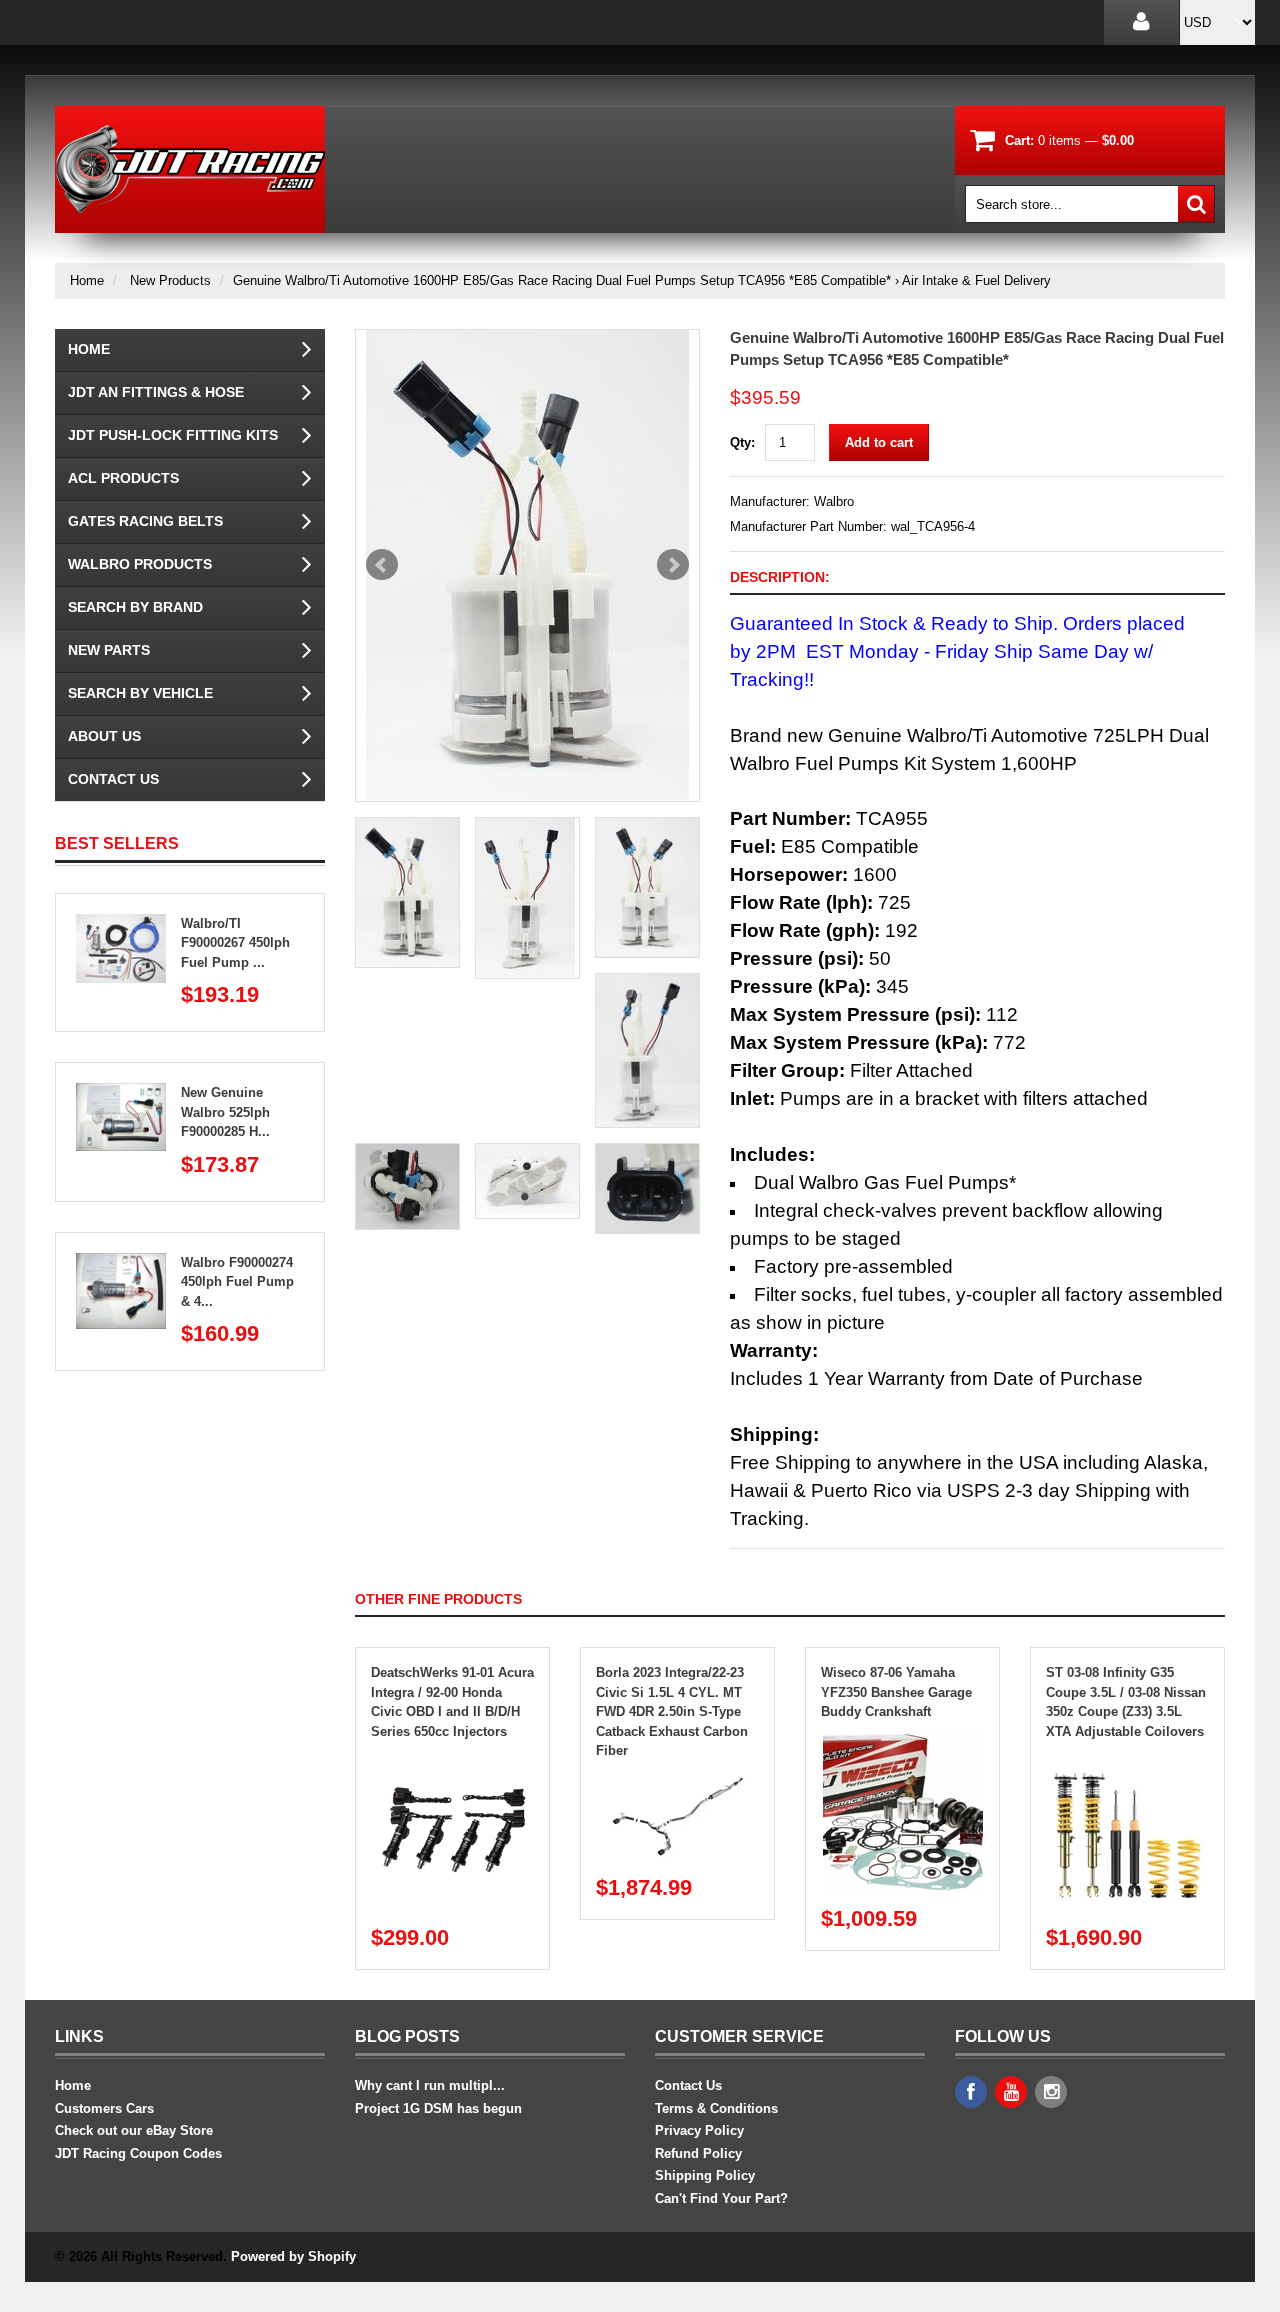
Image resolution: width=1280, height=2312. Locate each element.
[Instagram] (1051, 2092)
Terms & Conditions (716, 2108)
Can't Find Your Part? (721, 2198)
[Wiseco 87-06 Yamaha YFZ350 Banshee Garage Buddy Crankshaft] (903, 1741)
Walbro (834, 501)
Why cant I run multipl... (430, 2085)
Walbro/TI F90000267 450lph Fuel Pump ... (235, 943)
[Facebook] (971, 2092)
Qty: (742, 442)
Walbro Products (140, 564)
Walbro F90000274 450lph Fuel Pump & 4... (237, 1282)
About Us (104, 736)
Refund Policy (698, 2153)
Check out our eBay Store (134, 2130)
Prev (382, 565)
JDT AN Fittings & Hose (156, 392)
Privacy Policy (699, 2130)
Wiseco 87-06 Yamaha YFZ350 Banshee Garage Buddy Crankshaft (896, 1692)
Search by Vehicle (140, 693)
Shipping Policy (705, 2175)
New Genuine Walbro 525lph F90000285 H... (225, 1112)
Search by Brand (135, 607)
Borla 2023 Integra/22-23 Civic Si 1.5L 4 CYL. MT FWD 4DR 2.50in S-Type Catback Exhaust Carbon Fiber (672, 1711)
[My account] (1141, 22)
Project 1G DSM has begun (438, 2108)
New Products (170, 280)
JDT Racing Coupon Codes (138, 2153)
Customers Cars (104, 2108)
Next (673, 565)
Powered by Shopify (293, 2256)
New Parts (109, 650)
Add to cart (879, 442)
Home (87, 280)
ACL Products (123, 478)
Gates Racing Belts (145, 521)
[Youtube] (1011, 2092)
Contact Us (113, 779)
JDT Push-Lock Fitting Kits (173, 435)
